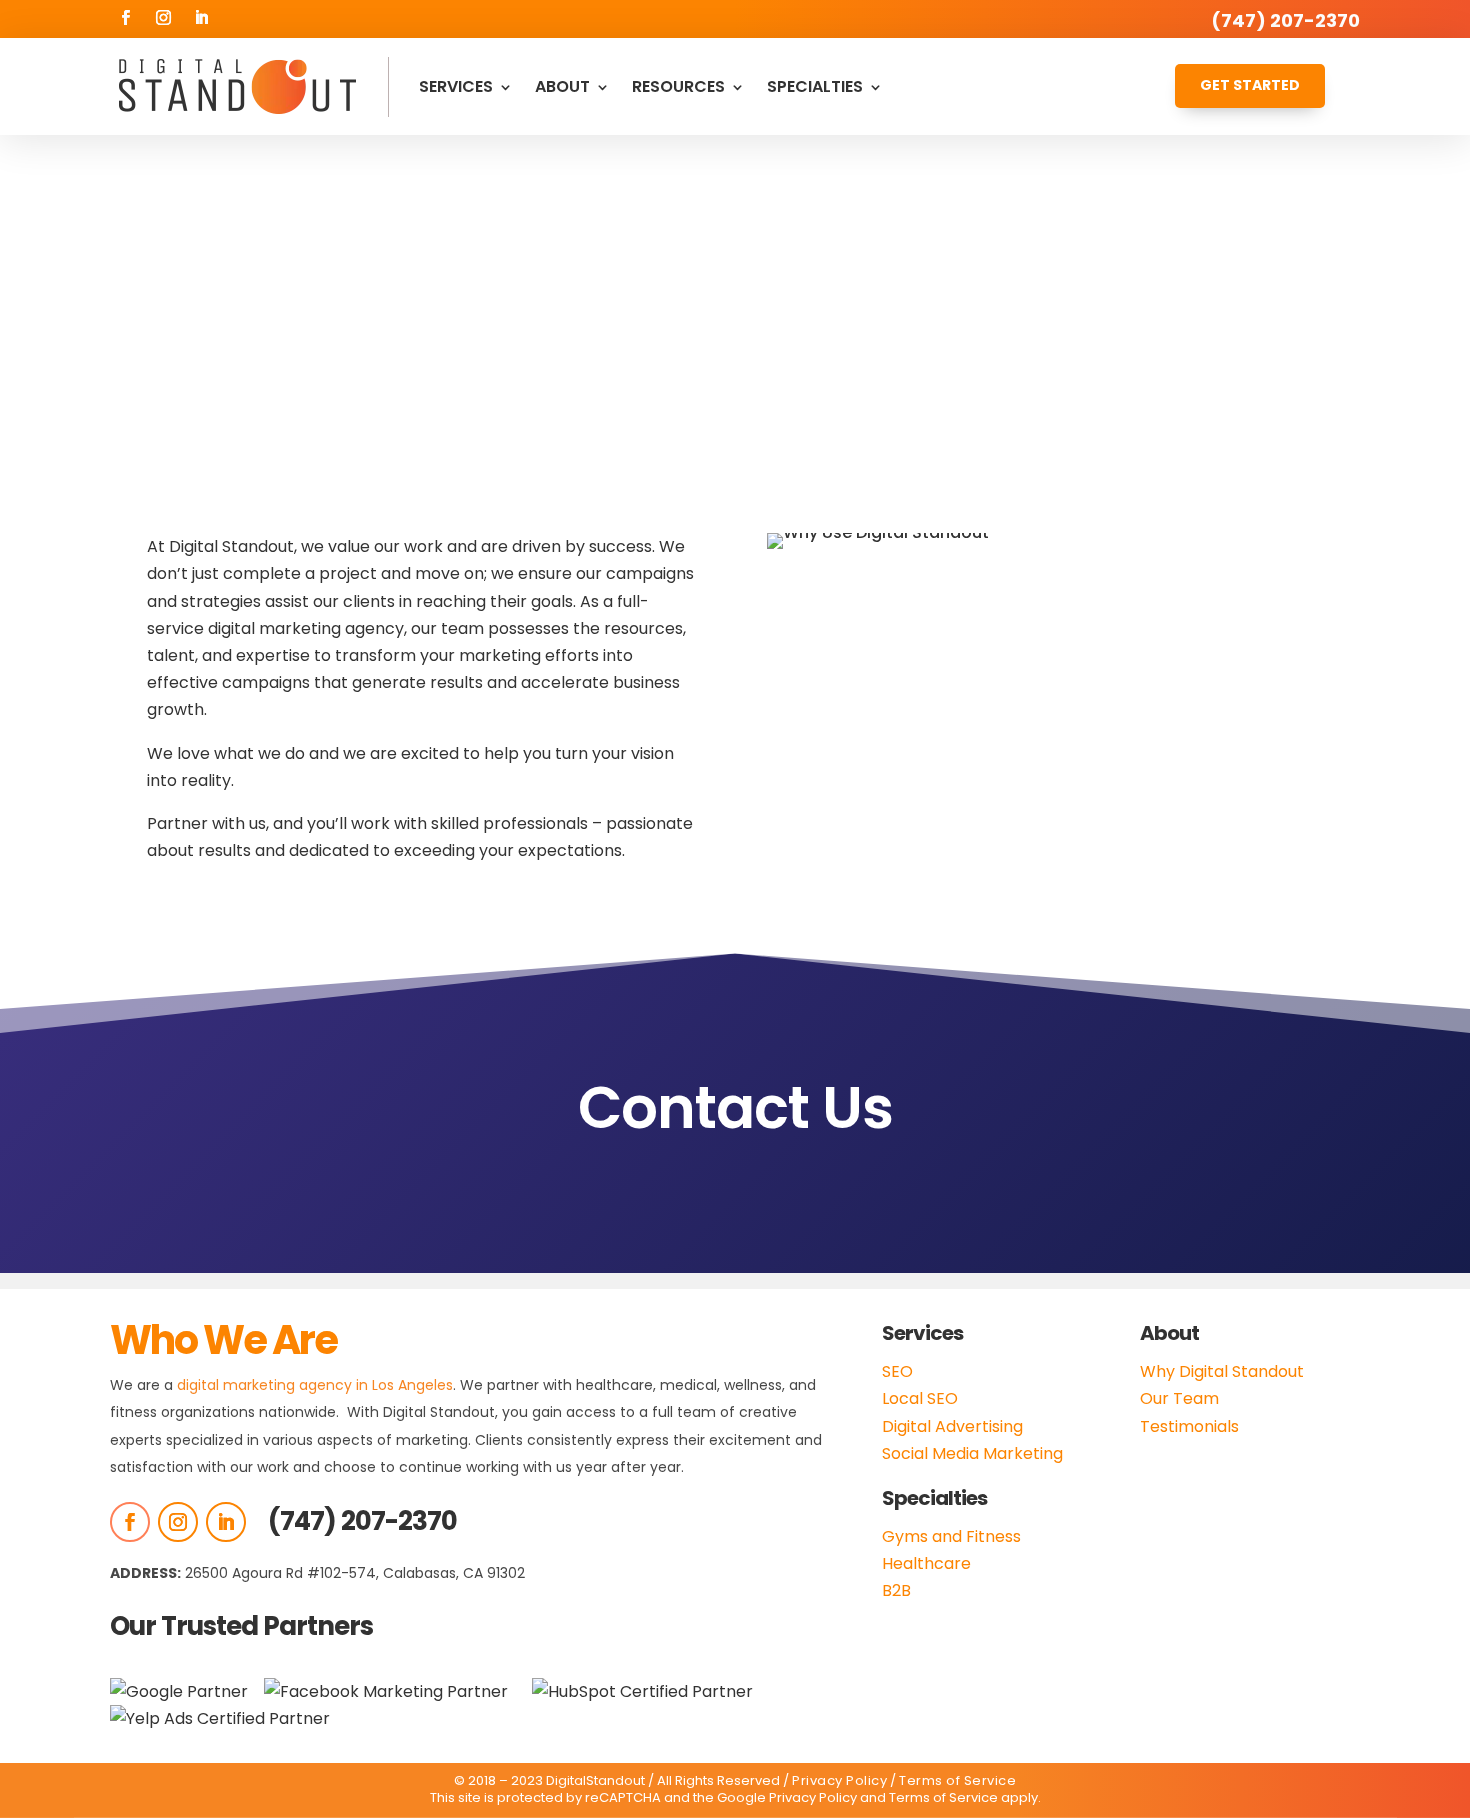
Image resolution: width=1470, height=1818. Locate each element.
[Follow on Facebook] (125, 18)
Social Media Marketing (972, 1453)
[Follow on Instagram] (163, 18)
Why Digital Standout (1222, 1371)
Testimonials (1189, 1426)
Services (456, 86)
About (562, 86)
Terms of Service (957, 1780)
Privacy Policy (839, 1780)
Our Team (1179, 1398)
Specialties (815, 86)
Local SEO (920, 1398)
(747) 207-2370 (362, 1521)
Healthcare (926, 1563)
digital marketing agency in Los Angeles (315, 1385)
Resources (678, 86)
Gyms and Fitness (951, 1536)
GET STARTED (1250, 85)
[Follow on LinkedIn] (201, 18)
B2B (896, 1590)
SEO (897, 1371)
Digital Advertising (952, 1426)
